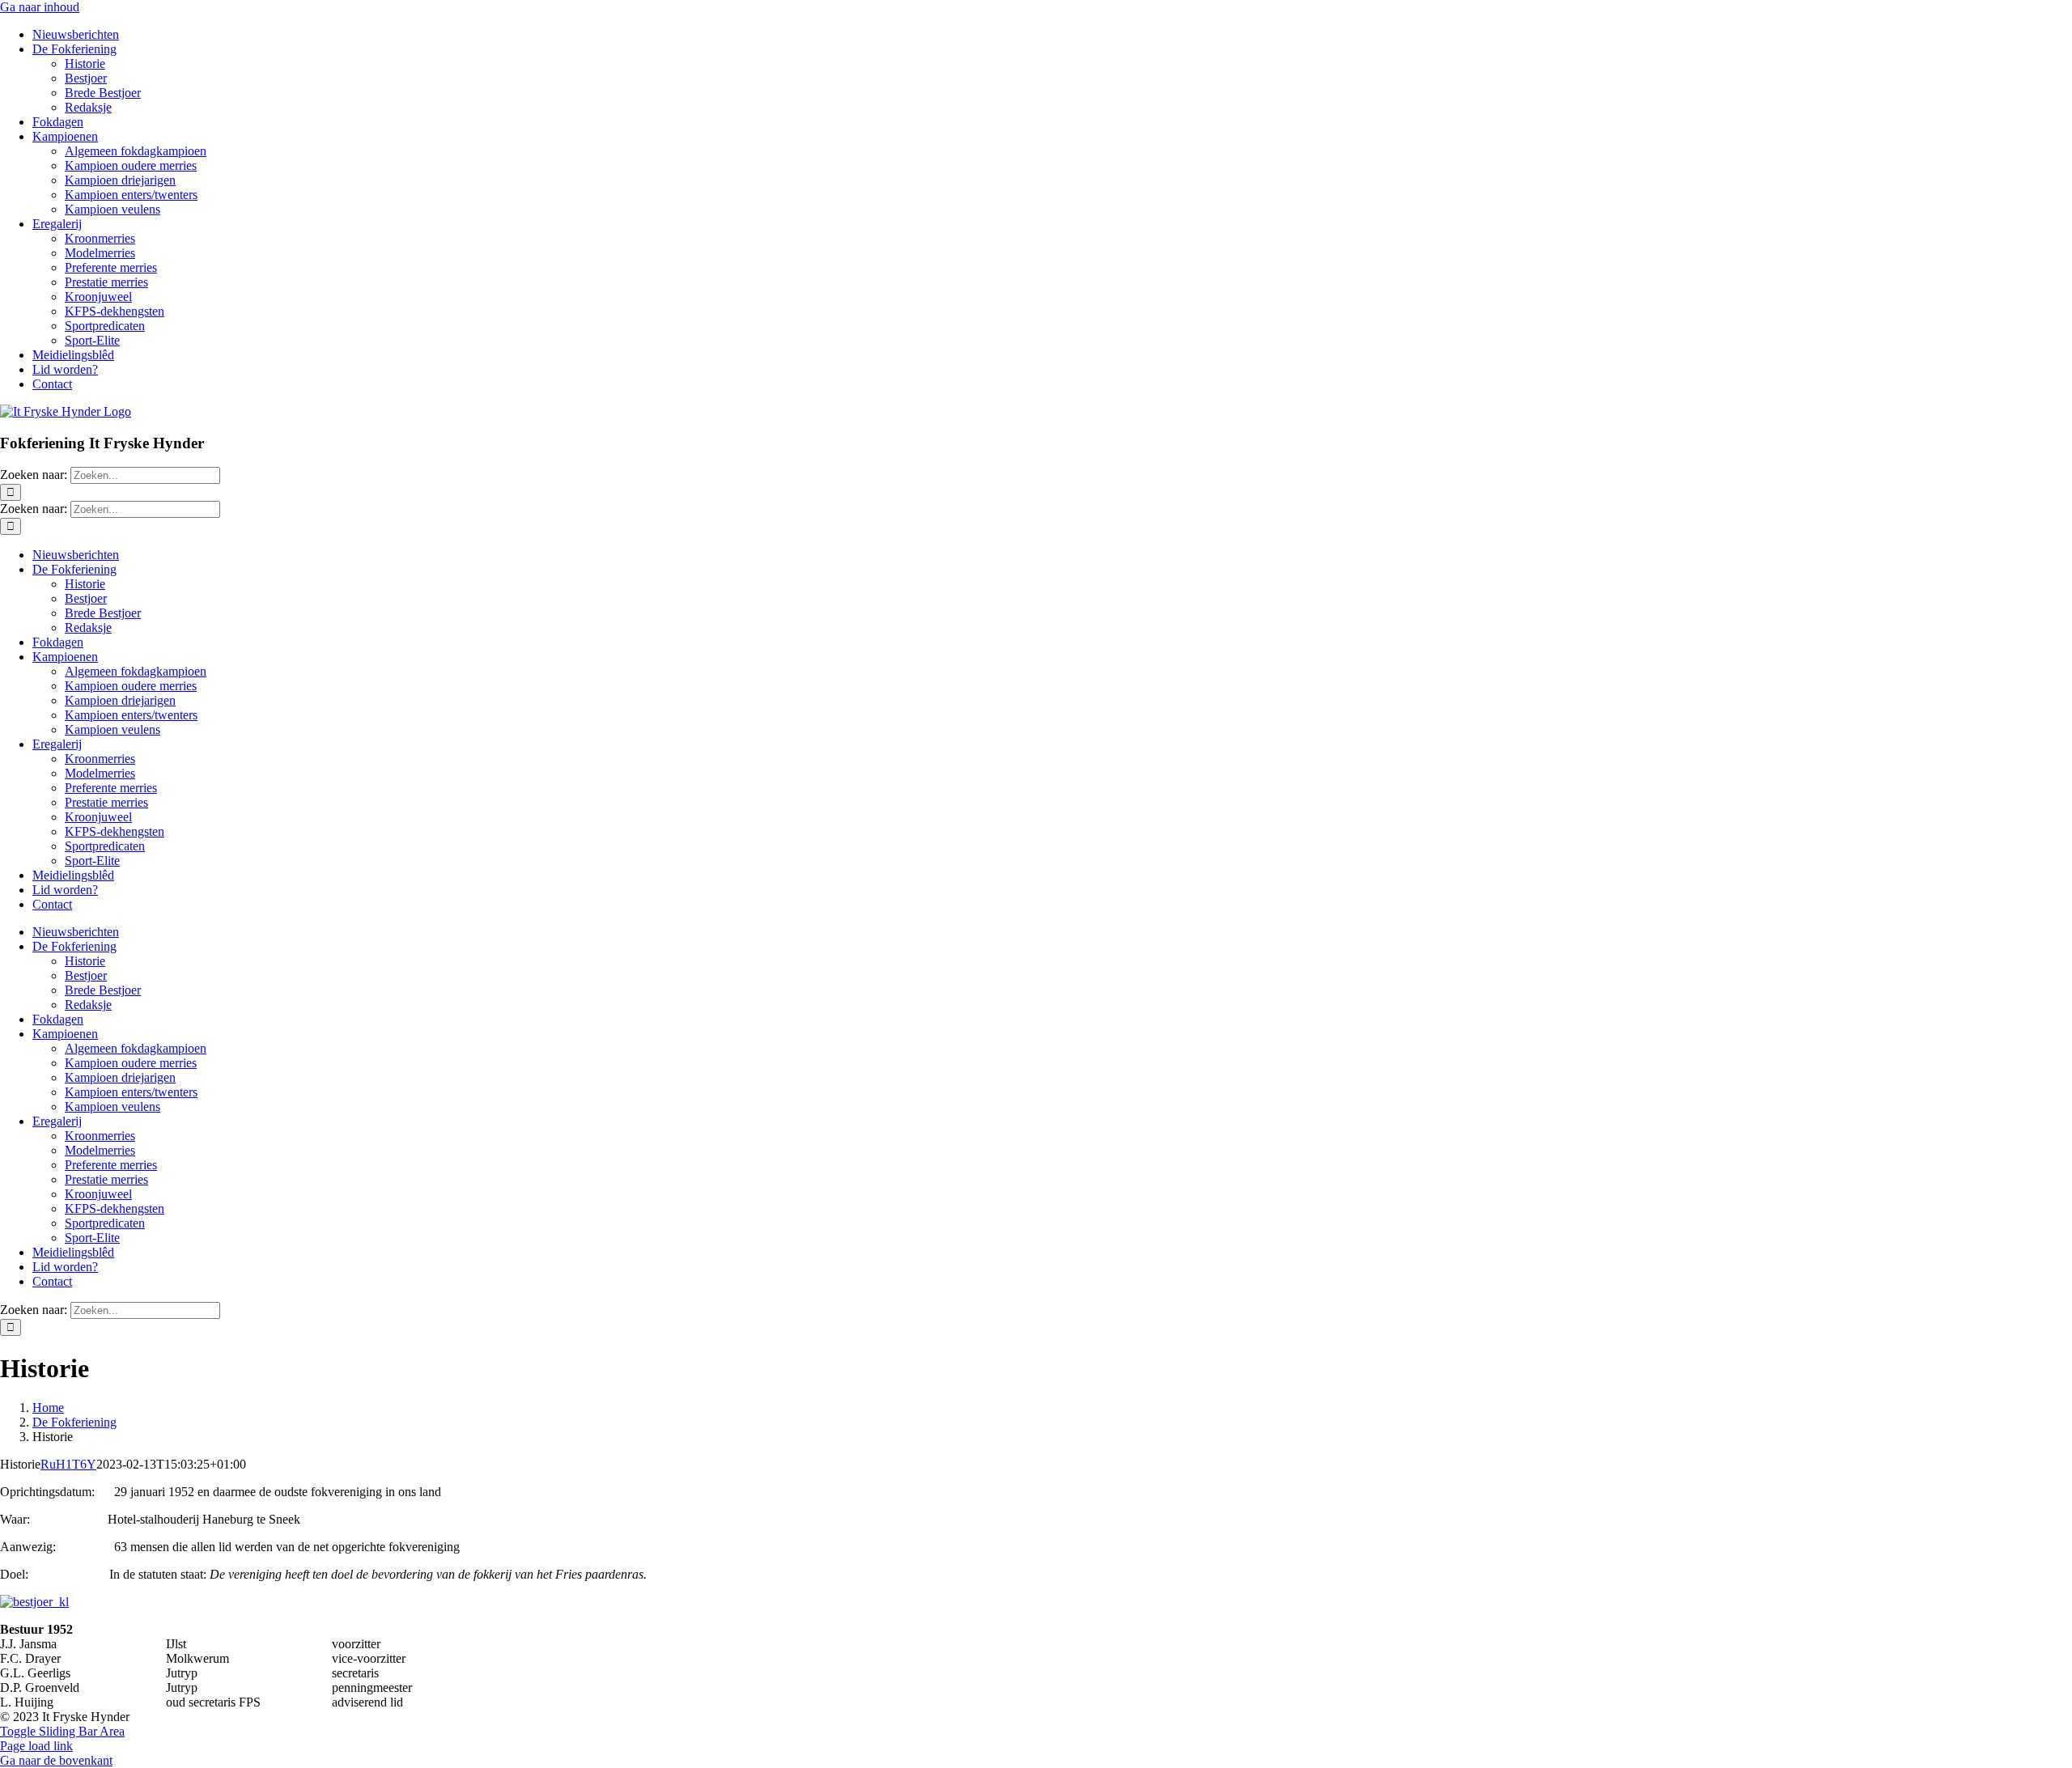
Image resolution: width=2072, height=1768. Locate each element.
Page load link (36, 1746)
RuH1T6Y (68, 1464)
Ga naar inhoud (40, 7)
